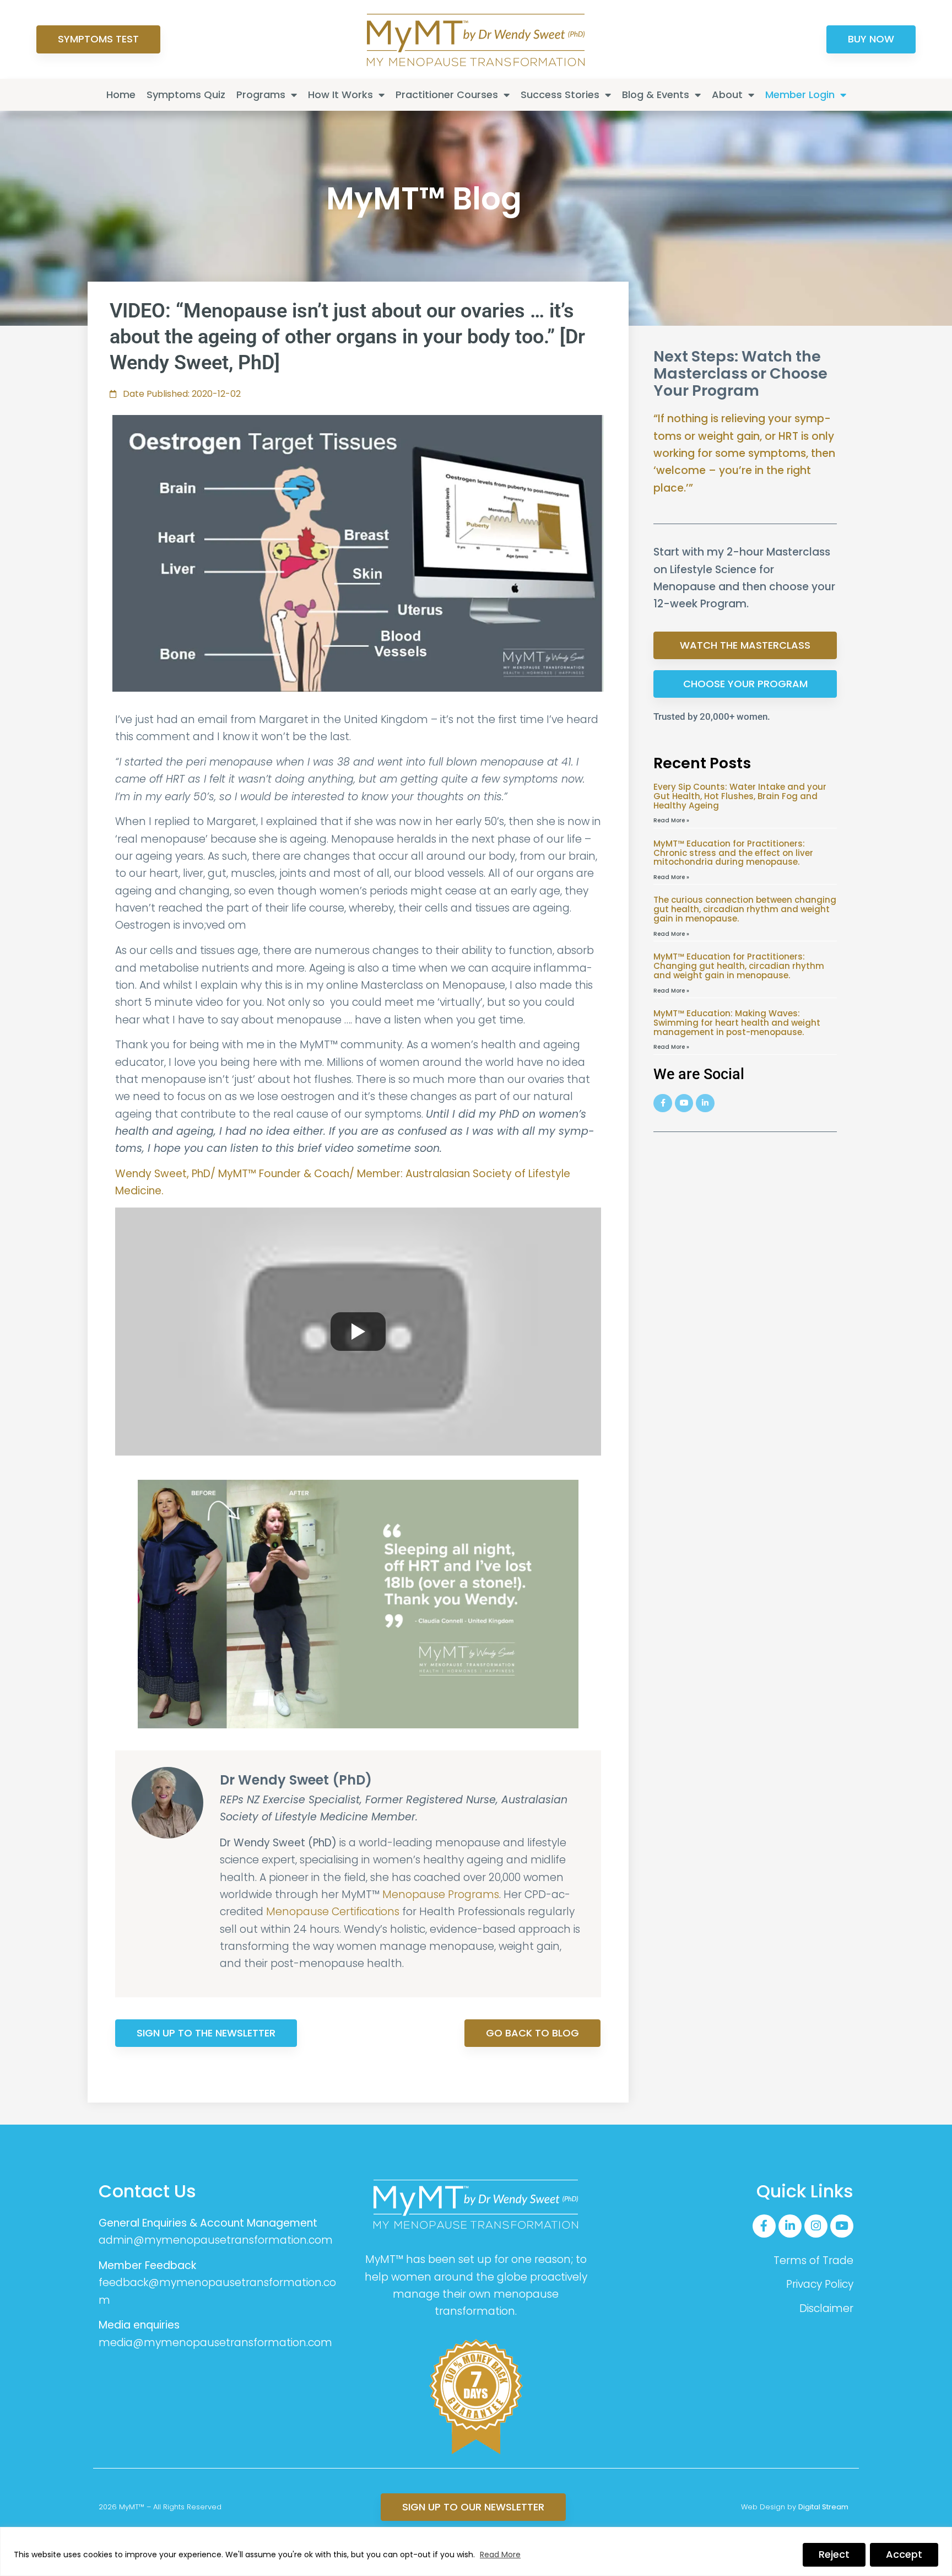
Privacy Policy (820, 2284)
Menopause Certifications (333, 1912)
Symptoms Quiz (186, 95)
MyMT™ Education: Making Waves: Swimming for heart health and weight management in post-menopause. (737, 1023)
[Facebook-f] (764, 2226)
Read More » (671, 820)
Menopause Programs (441, 1895)
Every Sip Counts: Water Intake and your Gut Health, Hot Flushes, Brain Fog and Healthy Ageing (740, 796)
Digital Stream (823, 2507)
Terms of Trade (813, 2260)
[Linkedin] (705, 1103)
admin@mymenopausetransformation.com (216, 2240)
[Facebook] (663, 1103)
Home (121, 95)
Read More (500, 2555)
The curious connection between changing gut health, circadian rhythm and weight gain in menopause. (745, 909)
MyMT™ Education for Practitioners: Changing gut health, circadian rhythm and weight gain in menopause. (739, 966)
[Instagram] (816, 2226)
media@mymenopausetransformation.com (215, 2343)
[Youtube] (684, 1103)
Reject (834, 2554)
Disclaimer (826, 2308)
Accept (904, 2554)
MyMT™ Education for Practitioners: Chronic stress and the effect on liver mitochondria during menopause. (733, 853)
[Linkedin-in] (790, 2226)
